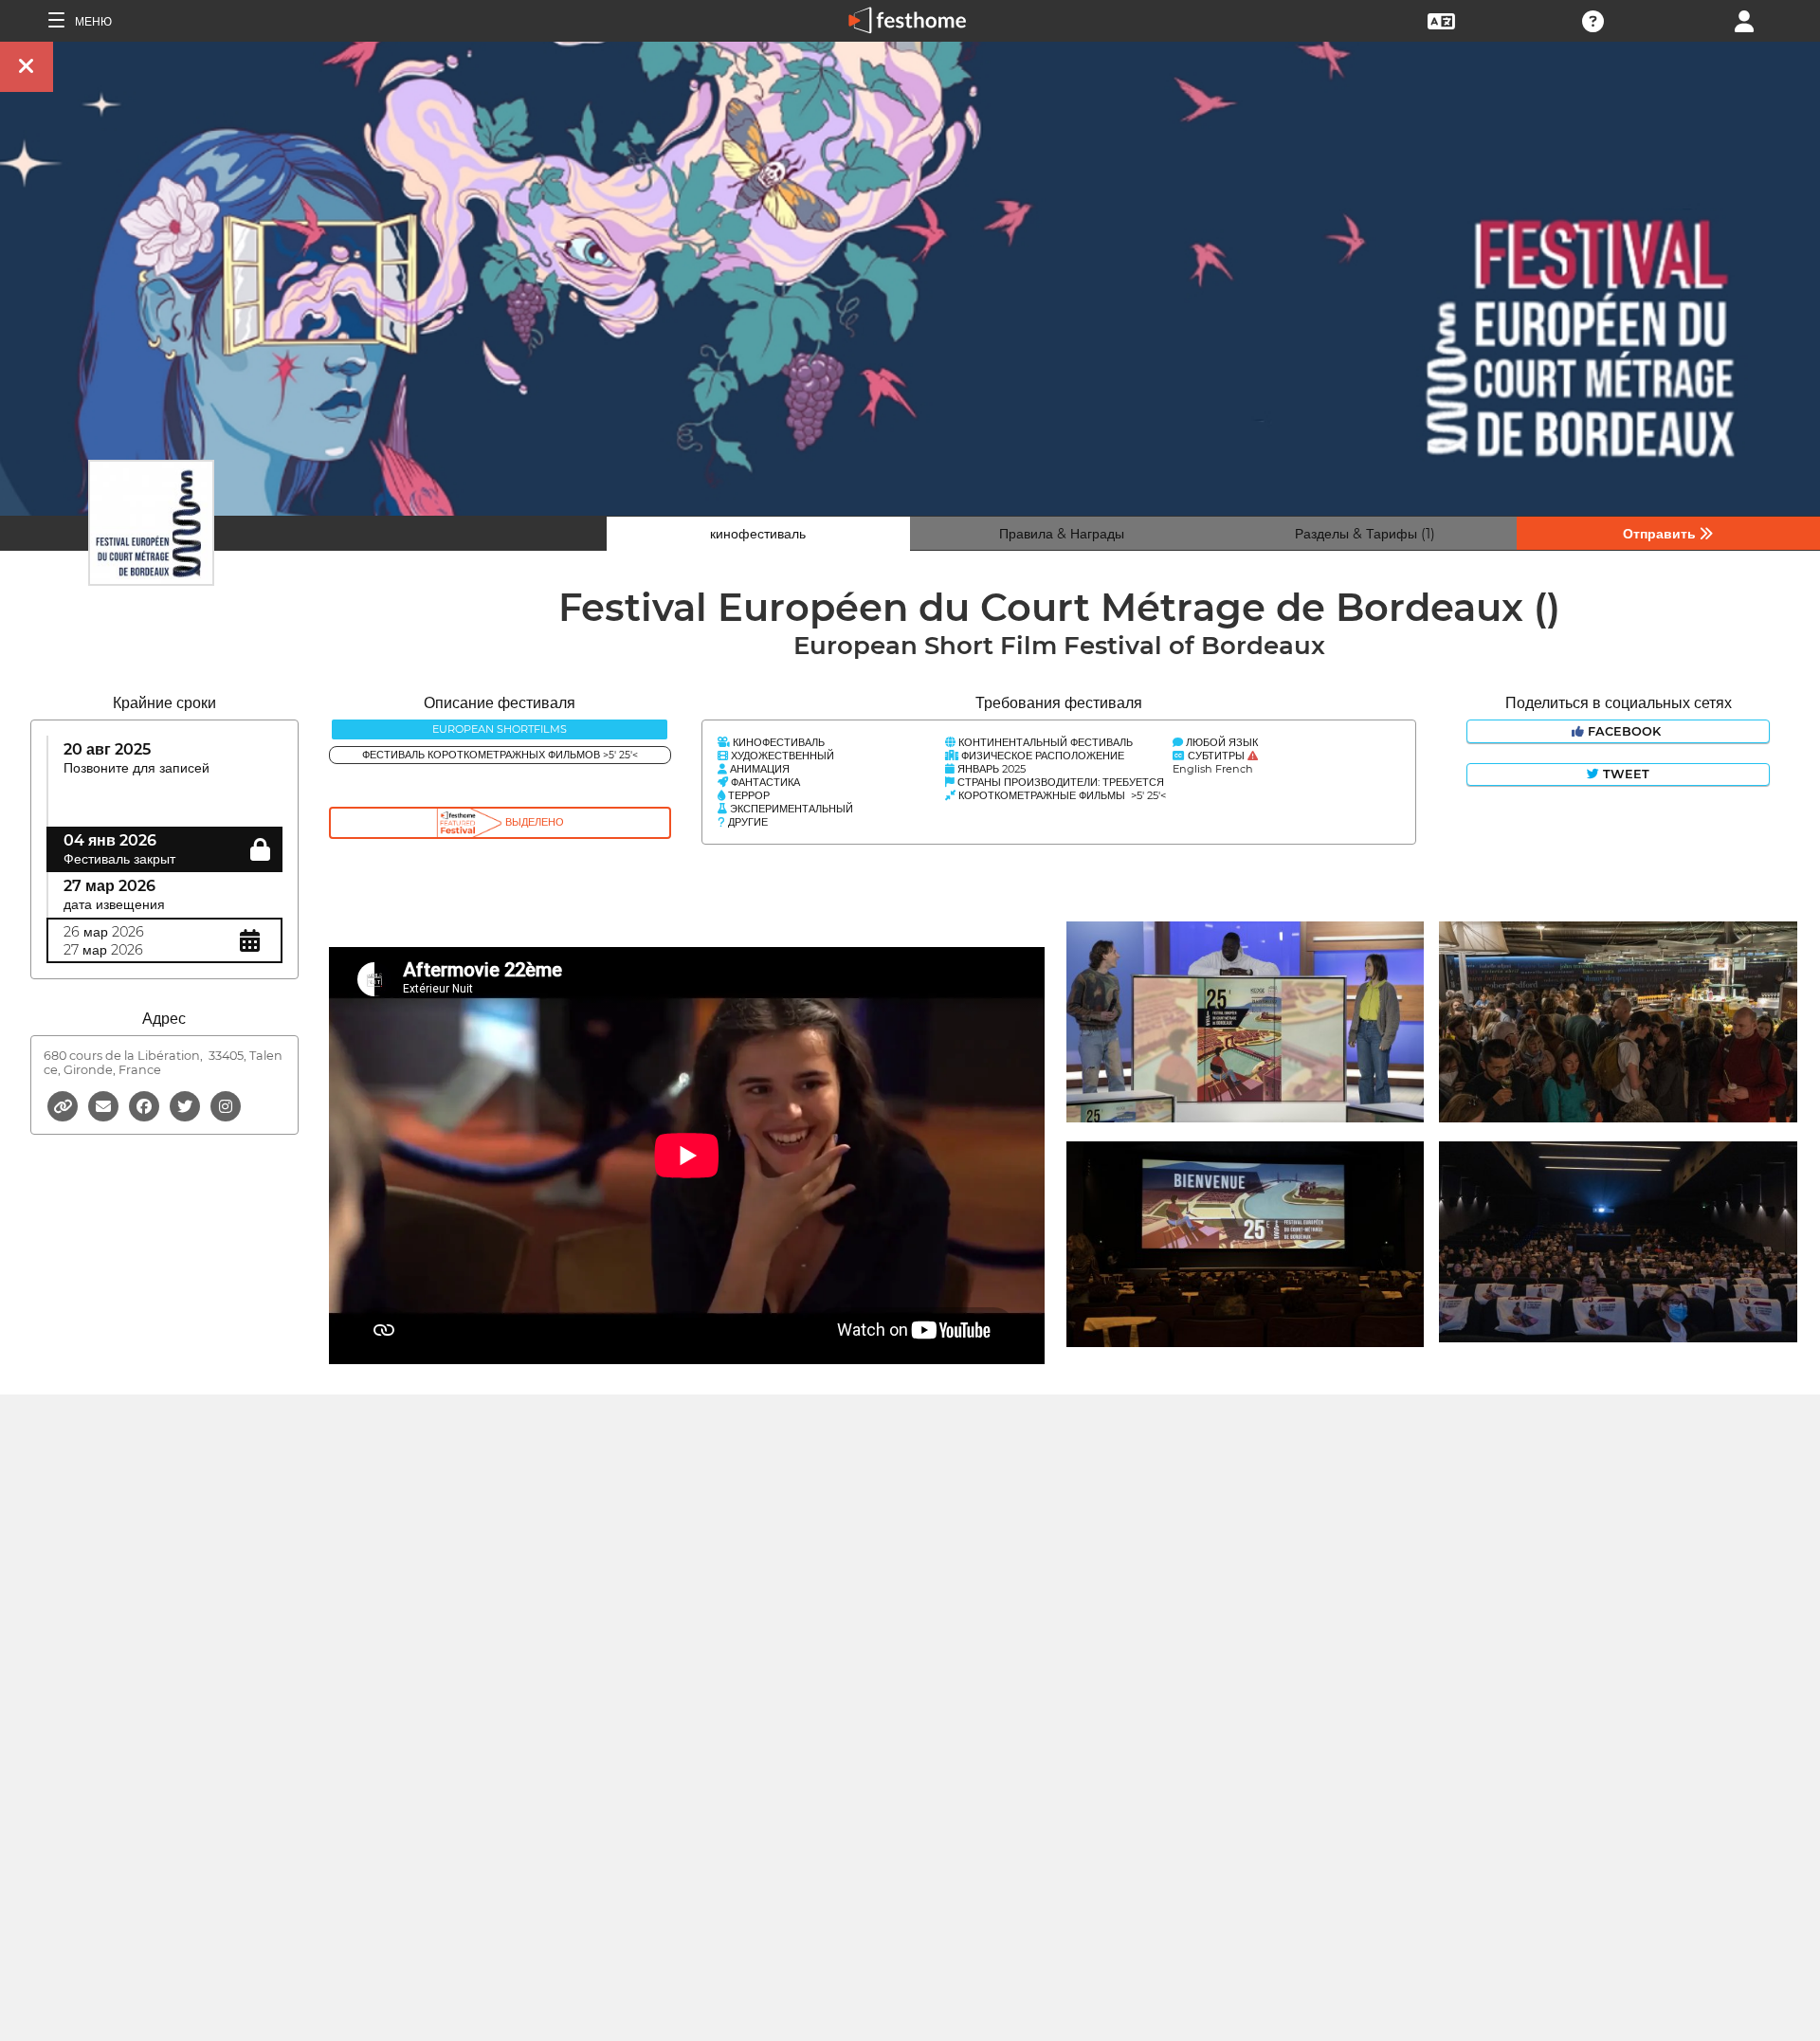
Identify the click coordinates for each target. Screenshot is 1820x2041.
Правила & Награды (1062, 534)
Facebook (1624, 731)
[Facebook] (146, 1105)
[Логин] (1744, 19)
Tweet (1624, 774)
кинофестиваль (758, 534)
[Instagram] (226, 1105)
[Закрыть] (27, 67)
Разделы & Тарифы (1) (1365, 534)
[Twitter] (186, 1105)
